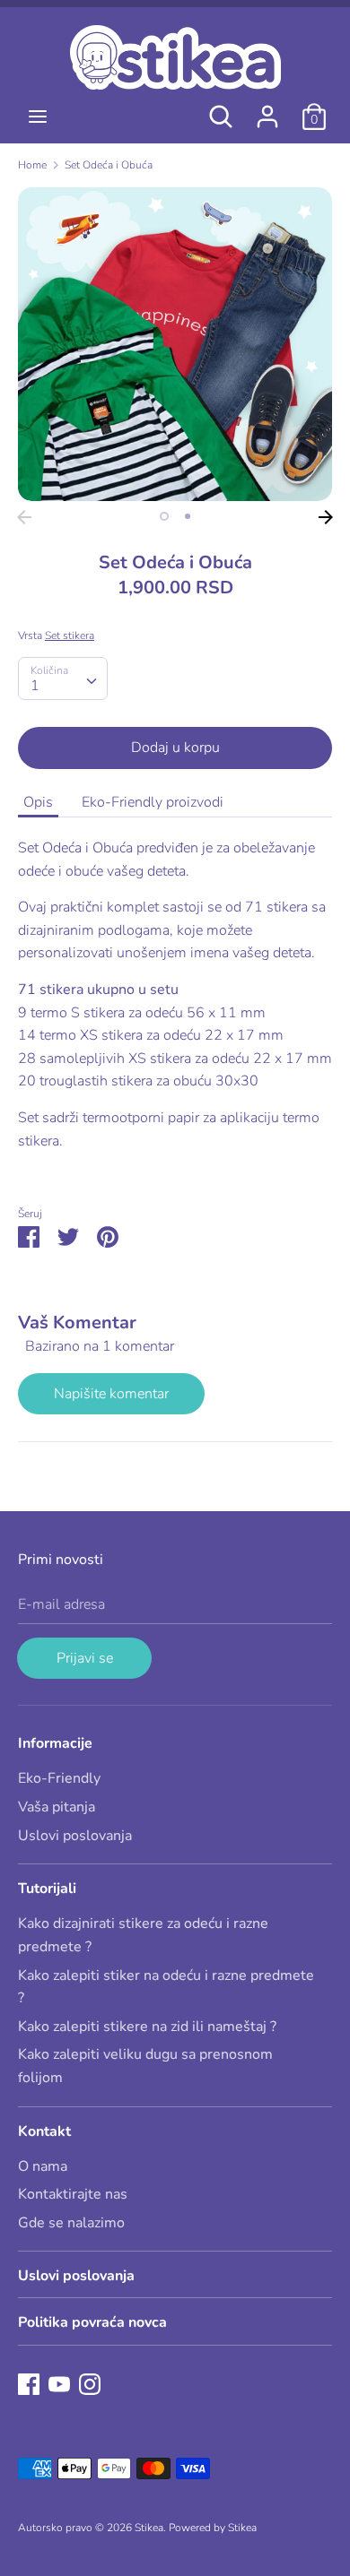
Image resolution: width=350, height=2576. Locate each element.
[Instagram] (90, 2383)
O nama (43, 2166)
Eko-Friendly (59, 1778)
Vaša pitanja (57, 1807)
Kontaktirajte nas (73, 2194)
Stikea (149, 2528)
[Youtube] (59, 2383)
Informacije (55, 1743)
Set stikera (70, 635)
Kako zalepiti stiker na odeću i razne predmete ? (166, 1987)
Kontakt (44, 2131)
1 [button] (164, 516)
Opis (38, 802)
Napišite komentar (111, 1394)
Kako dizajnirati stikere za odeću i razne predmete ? (143, 1935)
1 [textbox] (35, 686)
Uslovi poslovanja (75, 1836)
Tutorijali (47, 1889)
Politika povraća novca (92, 2322)
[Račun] (267, 109)
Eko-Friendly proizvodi (153, 802)
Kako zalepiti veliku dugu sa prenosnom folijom (145, 2066)
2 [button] (188, 516)
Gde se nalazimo (71, 2223)
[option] (175, 344)
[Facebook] (29, 2383)
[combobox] (63, 679)
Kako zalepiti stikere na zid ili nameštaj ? (147, 2027)
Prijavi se (85, 1658)
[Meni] (38, 117)
